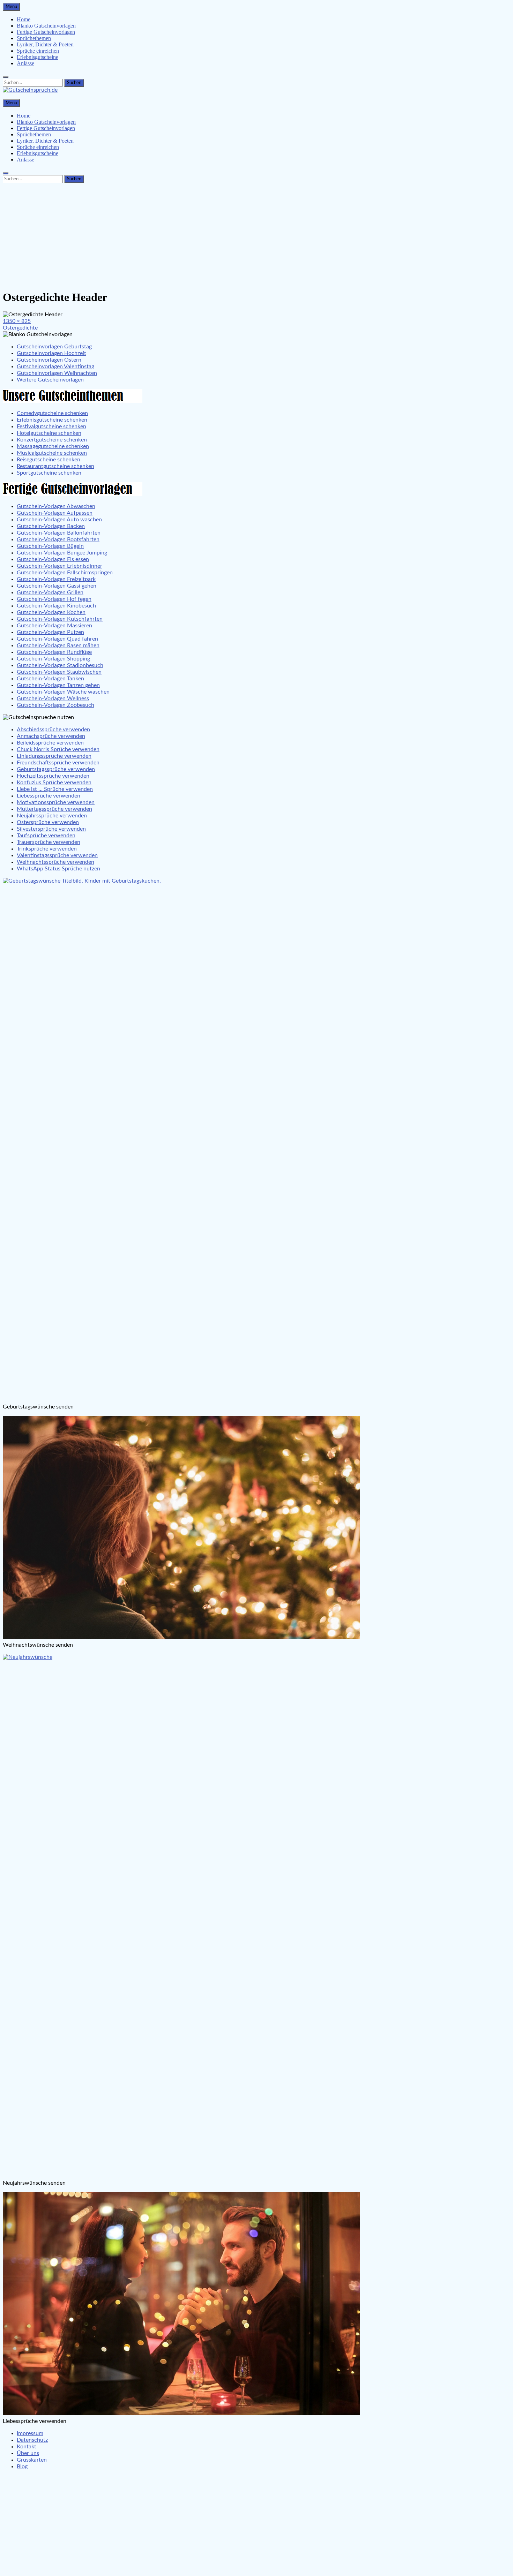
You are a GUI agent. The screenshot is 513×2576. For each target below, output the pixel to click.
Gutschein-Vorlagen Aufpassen (55, 513)
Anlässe (25, 63)
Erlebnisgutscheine (38, 57)
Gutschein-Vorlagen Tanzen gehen (58, 685)
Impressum (30, 2433)
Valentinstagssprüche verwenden (57, 855)
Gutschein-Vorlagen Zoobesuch (55, 705)
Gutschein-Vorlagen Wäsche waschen (63, 692)
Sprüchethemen (34, 38)
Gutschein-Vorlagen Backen (51, 526)
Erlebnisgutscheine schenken (52, 420)
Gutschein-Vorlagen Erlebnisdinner (60, 566)
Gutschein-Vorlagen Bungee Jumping (62, 553)
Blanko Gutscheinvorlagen (46, 26)
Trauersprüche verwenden (49, 842)
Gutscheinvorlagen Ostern (49, 360)
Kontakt (27, 2447)
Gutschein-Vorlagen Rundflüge (54, 652)
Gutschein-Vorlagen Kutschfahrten (60, 619)
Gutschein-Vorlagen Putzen (50, 632)
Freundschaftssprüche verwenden (58, 763)
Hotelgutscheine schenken (49, 433)
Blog (22, 2467)
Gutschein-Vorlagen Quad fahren (57, 639)
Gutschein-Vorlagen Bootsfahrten (58, 539)
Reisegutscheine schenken (49, 460)
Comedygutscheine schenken (52, 413)
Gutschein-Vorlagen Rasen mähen (58, 645)
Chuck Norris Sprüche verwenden (58, 749)
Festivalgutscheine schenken (51, 426)
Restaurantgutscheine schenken (55, 466)
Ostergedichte (20, 328)
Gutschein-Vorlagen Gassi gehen (57, 586)
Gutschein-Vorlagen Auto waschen (59, 520)
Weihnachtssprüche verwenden (55, 862)
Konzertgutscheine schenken (52, 440)
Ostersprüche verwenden (48, 822)
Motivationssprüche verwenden (56, 802)
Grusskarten (32, 2460)
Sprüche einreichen (38, 51)
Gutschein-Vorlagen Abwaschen (56, 506)
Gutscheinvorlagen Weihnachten (57, 373)
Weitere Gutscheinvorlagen (50, 380)
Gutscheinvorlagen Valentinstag (55, 367)
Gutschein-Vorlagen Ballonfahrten (59, 533)
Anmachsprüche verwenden (51, 736)
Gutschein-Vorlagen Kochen (51, 612)
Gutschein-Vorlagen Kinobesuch (56, 606)
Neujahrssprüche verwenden (52, 816)
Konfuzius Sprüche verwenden (54, 783)
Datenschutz (32, 2440)
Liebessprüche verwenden (49, 796)
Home (24, 19)
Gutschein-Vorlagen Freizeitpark (56, 579)
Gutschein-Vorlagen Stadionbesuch (60, 665)
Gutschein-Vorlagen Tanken (50, 679)
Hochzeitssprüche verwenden (53, 776)
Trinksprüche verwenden (47, 849)
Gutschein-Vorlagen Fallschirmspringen (65, 573)
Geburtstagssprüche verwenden (56, 769)
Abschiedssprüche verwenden (53, 730)
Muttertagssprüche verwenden (54, 809)
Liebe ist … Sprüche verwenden (55, 789)
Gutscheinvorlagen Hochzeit (51, 353)
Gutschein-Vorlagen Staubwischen (59, 672)
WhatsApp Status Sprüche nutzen (58, 869)
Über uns (28, 2453)
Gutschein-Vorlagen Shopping (53, 659)
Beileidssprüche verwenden (50, 743)
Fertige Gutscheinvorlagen (46, 32)
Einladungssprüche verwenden (54, 756)
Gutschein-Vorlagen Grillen (50, 592)
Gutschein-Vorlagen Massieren (54, 626)
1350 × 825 (17, 321)
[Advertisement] (256, 235)
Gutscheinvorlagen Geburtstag (54, 347)
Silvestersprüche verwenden (51, 829)
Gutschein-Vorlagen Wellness (53, 698)
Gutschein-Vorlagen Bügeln (50, 546)
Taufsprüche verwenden (46, 836)
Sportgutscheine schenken (49, 473)
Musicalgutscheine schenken (52, 453)
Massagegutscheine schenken (53, 446)
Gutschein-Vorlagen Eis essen (53, 559)
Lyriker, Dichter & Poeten (45, 44)
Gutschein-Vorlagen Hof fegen (54, 599)
